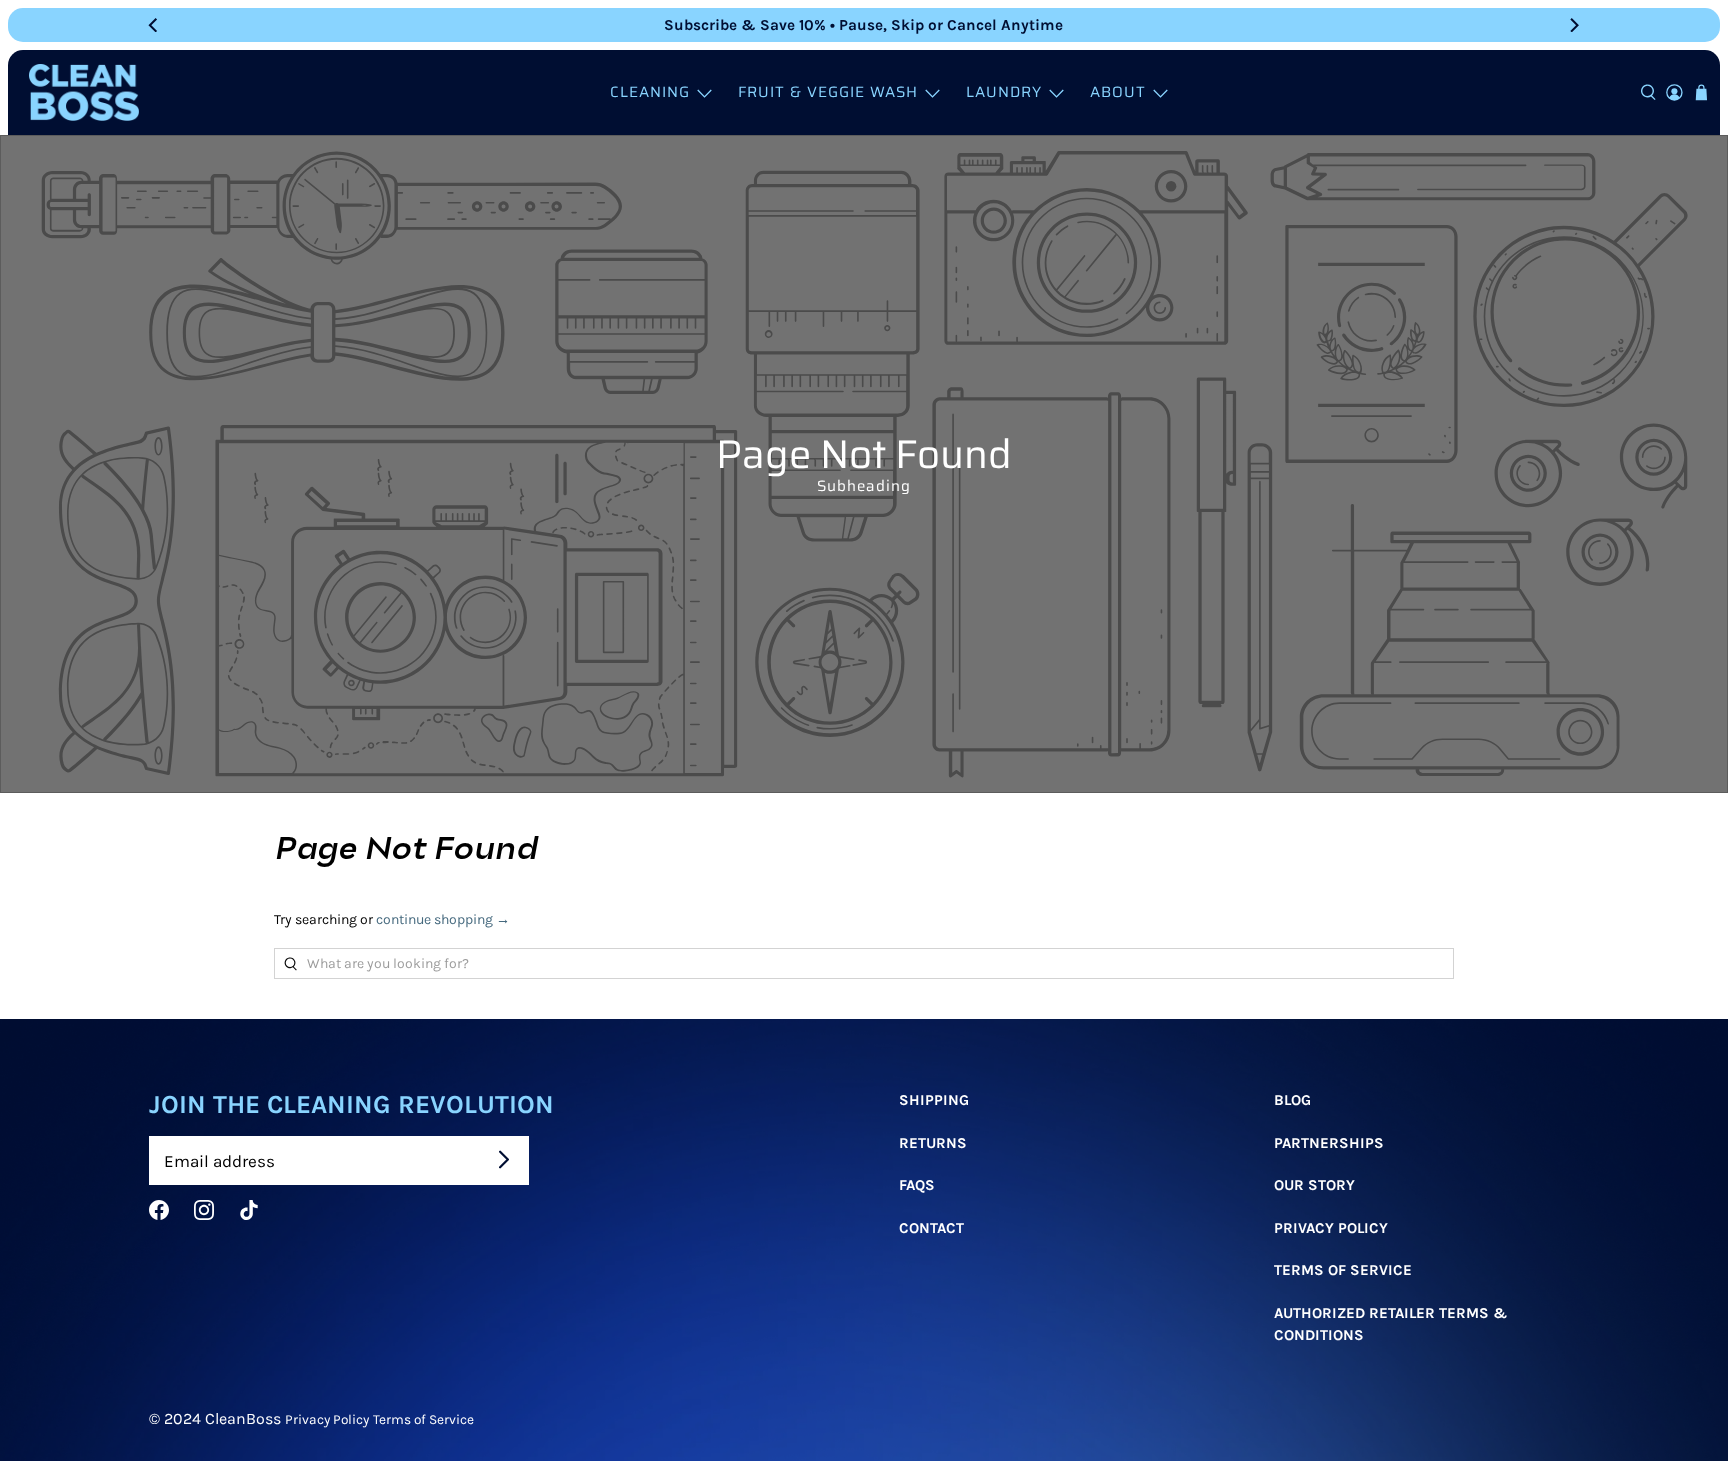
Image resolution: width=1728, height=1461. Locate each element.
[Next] (1573, 25)
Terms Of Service (1343, 1270)
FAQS (917, 1185)
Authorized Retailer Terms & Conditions (1390, 1324)
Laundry (1004, 92)
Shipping (934, 1100)
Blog (1292, 1100)
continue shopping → (443, 919)
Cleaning (650, 92)
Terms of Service (423, 1419)
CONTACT (931, 1228)
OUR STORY (1314, 1185)
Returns (933, 1143)
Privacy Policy (1331, 1228)
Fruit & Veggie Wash (828, 92)
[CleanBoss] (84, 92)
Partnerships (1329, 1143)
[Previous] (155, 25)
